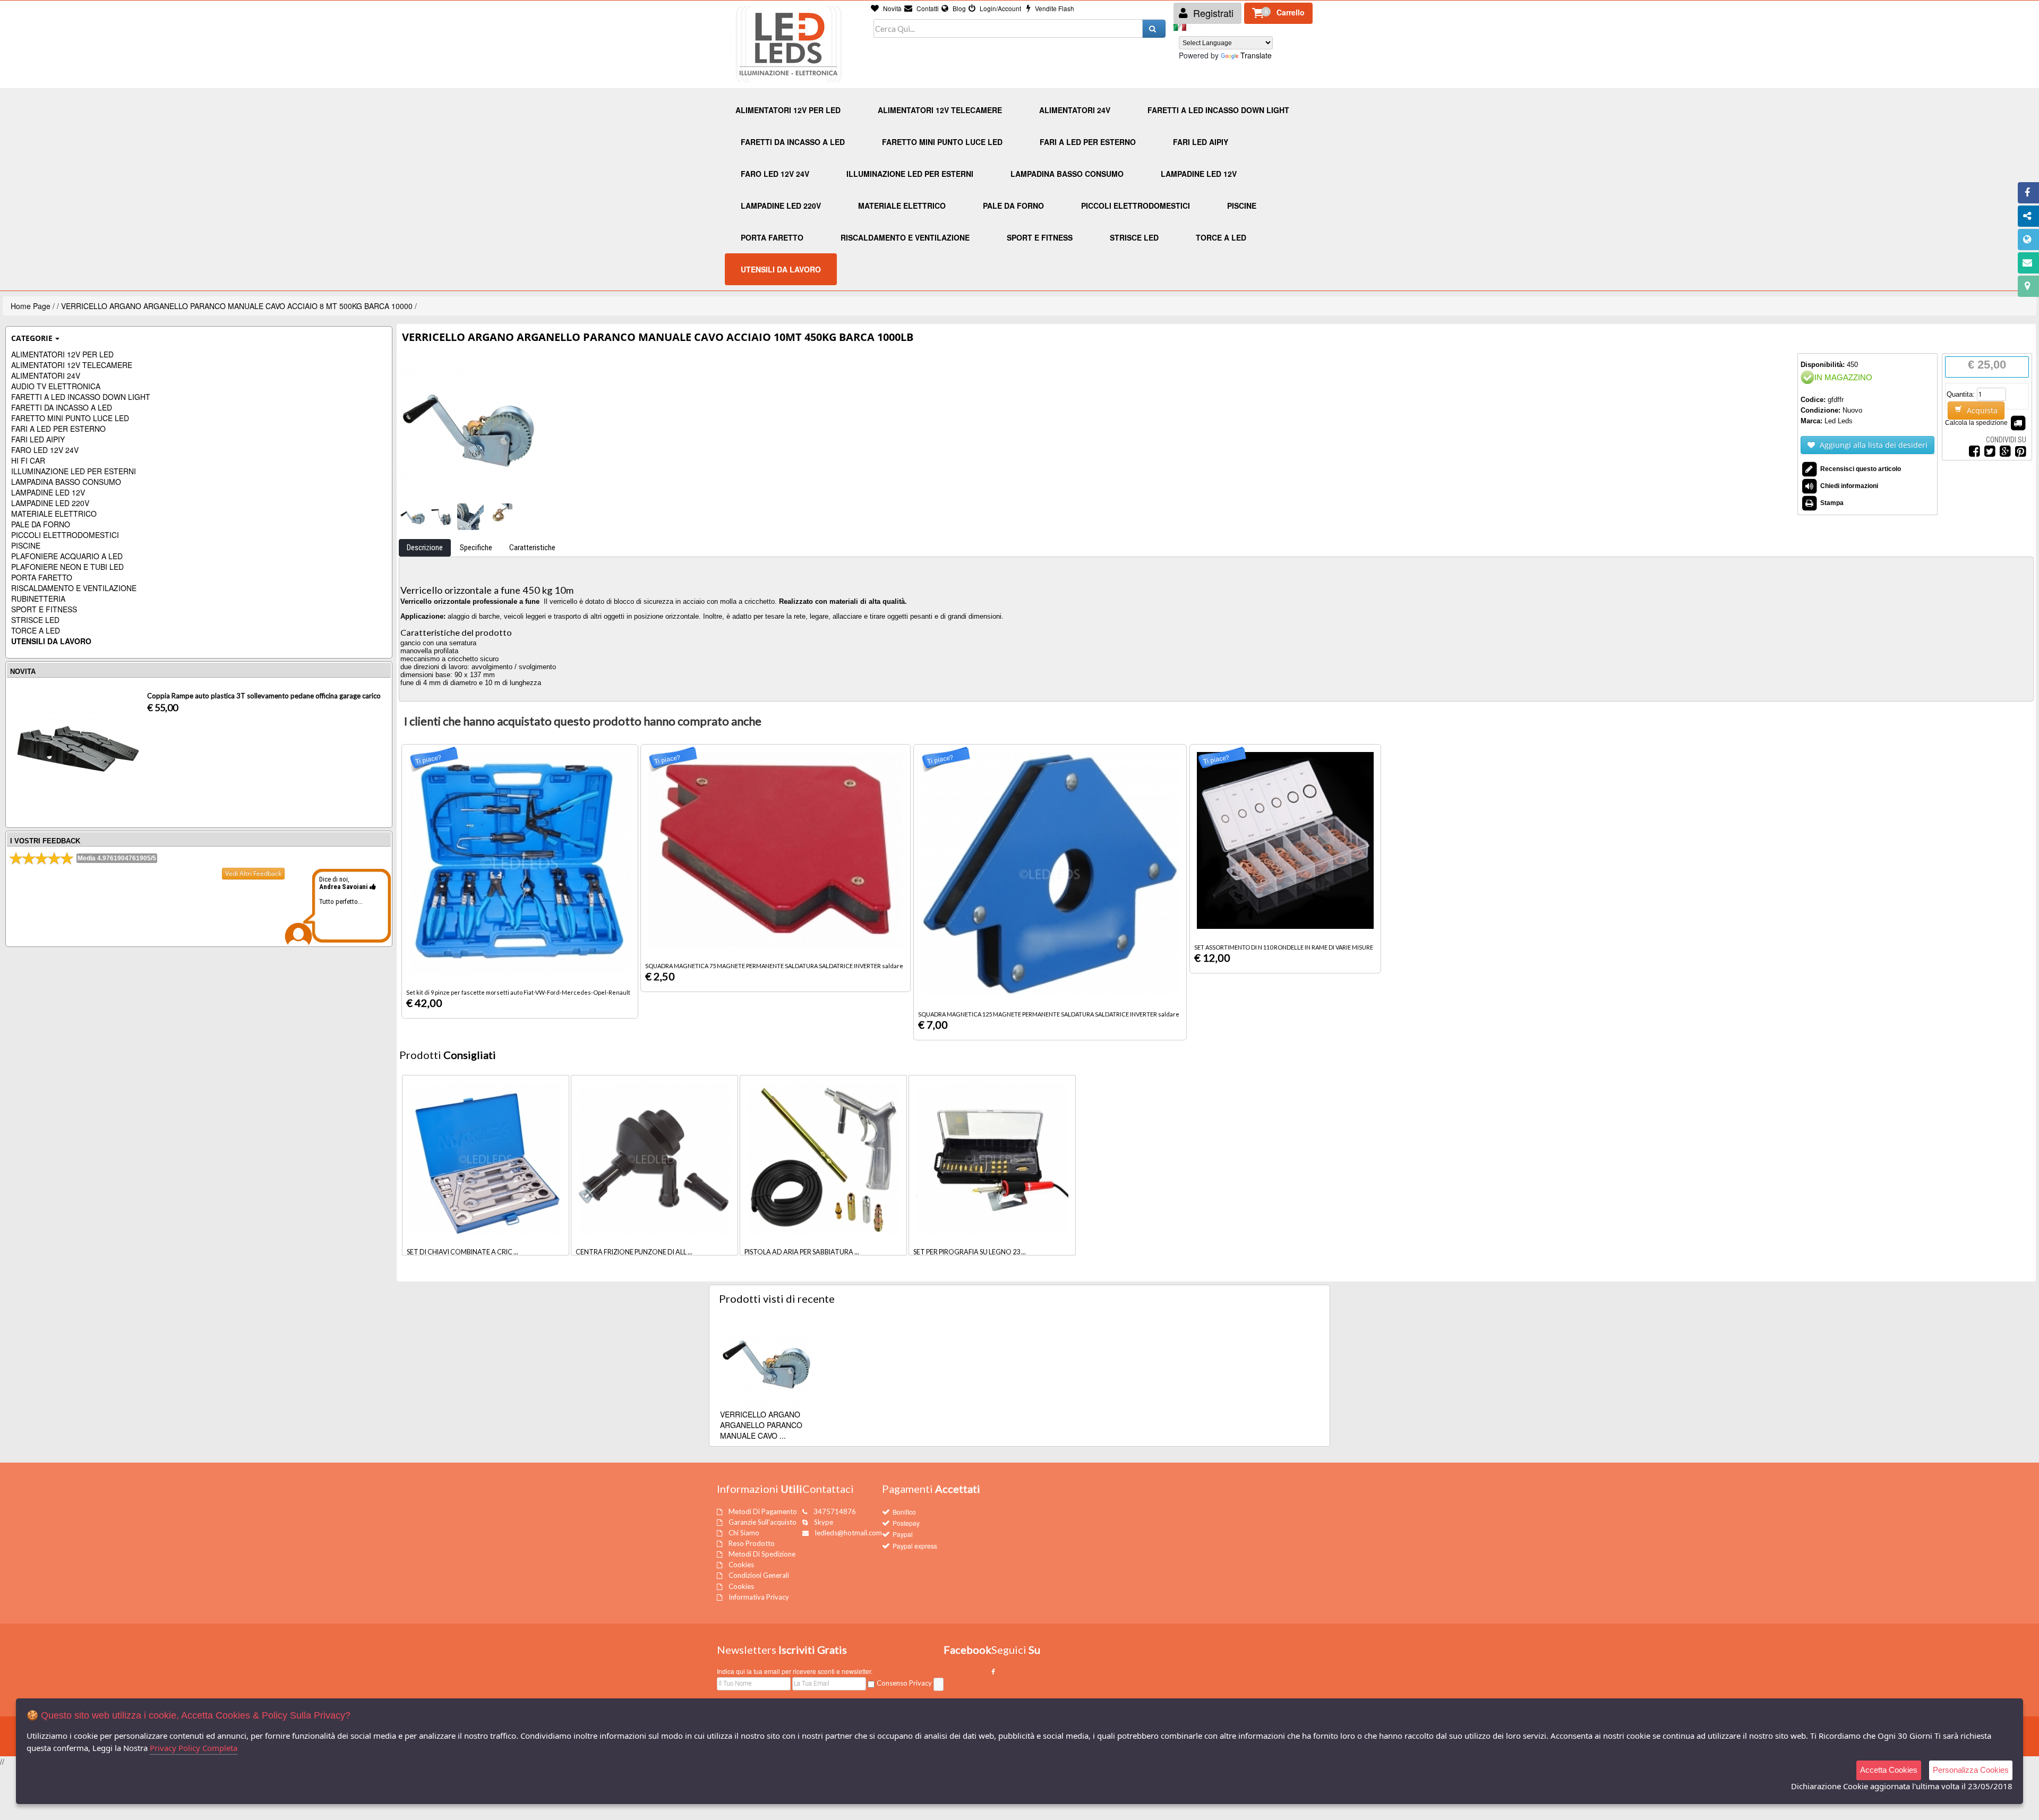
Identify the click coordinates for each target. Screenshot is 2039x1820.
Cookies (741, 1565)
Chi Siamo (744, 1533)
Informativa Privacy (759, 1597)
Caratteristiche (532, 548)
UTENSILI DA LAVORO (51, 641)
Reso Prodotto (752, 1543)
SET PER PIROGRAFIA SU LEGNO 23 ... (970, 1252)
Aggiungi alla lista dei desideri (1873, 445)
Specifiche (476, 548)
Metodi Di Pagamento (763, 1511)
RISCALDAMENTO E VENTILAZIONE (74, 588)
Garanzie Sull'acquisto (763, 1522)
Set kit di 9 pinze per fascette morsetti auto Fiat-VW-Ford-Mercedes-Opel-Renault (518, 992)
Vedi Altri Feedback (253, 873)
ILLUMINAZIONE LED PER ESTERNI (74, 471)
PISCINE (26, 545)
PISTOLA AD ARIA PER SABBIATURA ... (802, 1252)
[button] (1278, 13)
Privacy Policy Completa (194, 1748)
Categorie (32, 338)
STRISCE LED (35, 620)
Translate (1256, 55)
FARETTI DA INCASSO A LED (62, 407)
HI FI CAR (28, 460)
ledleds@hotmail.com (849, 1533)
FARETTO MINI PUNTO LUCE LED (70, 418)
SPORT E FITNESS (44, 609)
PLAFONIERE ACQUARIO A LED (67, 556)
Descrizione (425, 548)
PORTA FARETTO (42, 577)
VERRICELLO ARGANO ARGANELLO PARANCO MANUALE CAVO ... (761, 1425)
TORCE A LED (36, 630)
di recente (777, 1298)
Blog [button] (958, 8)
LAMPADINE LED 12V (48, 492)
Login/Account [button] (1000, 8)
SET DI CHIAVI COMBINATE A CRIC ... (462, 1252)
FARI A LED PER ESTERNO (58, 429)
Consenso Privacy (904, 1683)
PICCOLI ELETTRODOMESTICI (65, 535)
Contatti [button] (927, 8)
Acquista (1981, 410)
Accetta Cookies (1889, 1770)
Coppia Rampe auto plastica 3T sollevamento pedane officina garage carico (264, 696)
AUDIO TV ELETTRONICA (56, 386)
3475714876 (835, 1511)
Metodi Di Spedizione (762, 1554)
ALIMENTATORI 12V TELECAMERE (72, 365)
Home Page (31, 306)
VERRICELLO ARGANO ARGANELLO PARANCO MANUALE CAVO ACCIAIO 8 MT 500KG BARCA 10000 (237, 306)
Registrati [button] (1212, 13)
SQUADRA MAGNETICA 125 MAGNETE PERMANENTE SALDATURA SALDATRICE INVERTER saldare (1049, 1014)
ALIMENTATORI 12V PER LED (62, 354)
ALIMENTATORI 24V (46, 375)
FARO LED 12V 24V (45, 450)
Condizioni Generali (759, 1575)
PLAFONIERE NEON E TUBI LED (67, 567)
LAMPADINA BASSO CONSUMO (66, 482)
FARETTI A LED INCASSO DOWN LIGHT (81, 397)
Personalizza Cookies (1971, 1770)
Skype (824, 1522)
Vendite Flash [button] (1054, 8)
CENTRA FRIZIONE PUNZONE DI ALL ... (634, 1252)
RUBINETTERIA (38, 599)
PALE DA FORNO (41, 524)
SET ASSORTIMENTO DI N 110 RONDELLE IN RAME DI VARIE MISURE (1284, 947)
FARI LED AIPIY (38, 439)
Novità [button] (892, 8)
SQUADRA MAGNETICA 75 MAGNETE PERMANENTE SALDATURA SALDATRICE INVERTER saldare (774, 966)
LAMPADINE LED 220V (50, 503)
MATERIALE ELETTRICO (54, 514)
